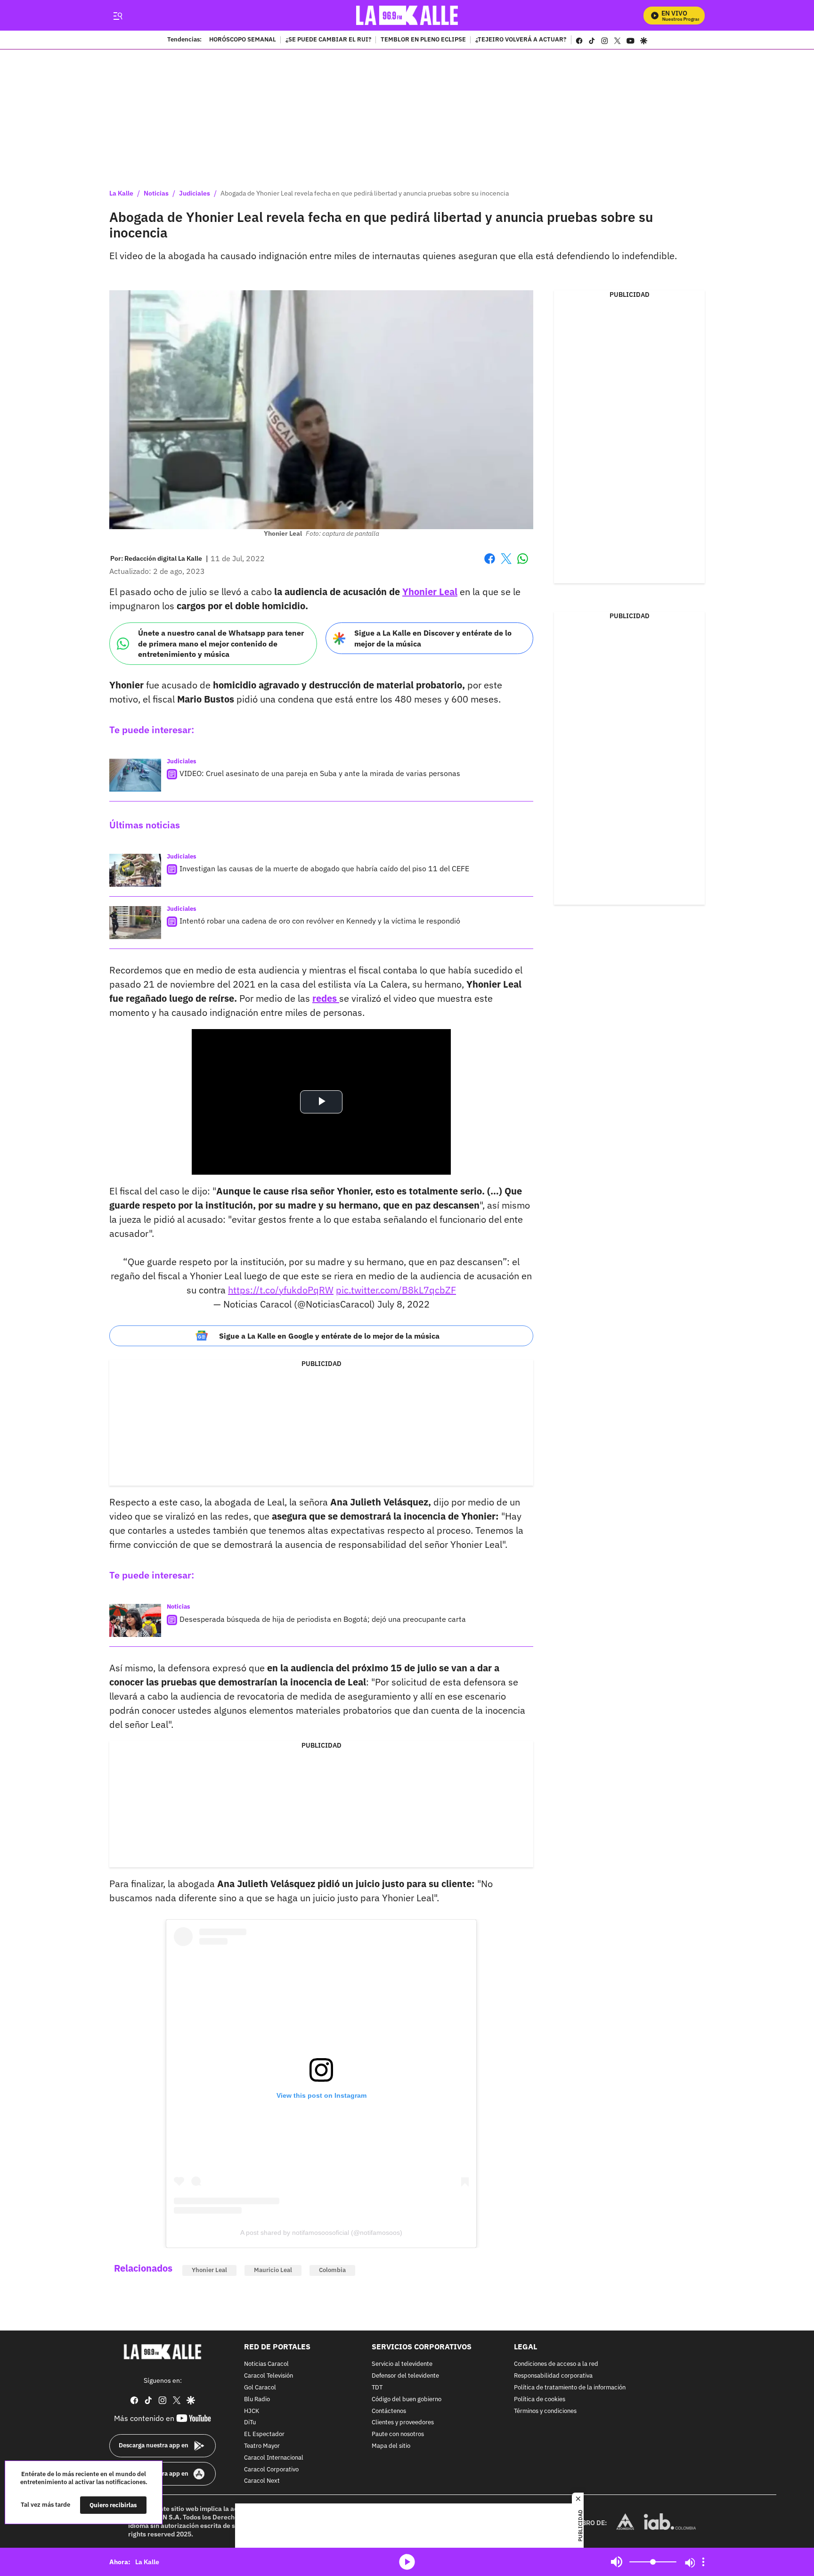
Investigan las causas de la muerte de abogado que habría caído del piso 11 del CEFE (324, 868)
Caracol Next (262, 2481)
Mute (617, 2562)
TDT (377, 2388)
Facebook (490, 564)
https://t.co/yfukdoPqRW (281, 1290)
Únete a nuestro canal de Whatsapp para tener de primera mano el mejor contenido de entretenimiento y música (221, 643)
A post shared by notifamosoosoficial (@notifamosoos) (321, 2233)
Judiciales (195, 193)
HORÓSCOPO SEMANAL (243, 40)
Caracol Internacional (274, 2458)
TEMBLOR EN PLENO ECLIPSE (423, 40)
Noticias (156, 193)
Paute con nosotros (398, 2434)
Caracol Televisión (269, 2376)
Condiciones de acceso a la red (556, 2364)
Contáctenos (389, 2411)
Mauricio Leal (273, 2270)
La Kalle (121, 193)
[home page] (407, 15)
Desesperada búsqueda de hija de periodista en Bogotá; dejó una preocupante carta (323, 1619)
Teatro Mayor (262, 2446)
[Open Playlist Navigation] (703, 2562)
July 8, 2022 (403, 1304)
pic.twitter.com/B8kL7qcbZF (396, 1290)
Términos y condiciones (545, 2411)
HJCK (252, 2411)
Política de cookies (540, 2400)
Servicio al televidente (402, 2364)
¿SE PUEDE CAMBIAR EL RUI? (328, 40)
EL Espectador (264, 2434)
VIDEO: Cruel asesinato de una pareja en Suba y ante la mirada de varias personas (320, 773)
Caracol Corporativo (271, 2469)
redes (326, 998)
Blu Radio (257, 2400)
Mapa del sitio (391, 2446)
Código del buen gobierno (407, 2400)
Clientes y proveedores (403, 2423)
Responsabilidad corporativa (553, 2376)
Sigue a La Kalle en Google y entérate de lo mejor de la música (329, 1336)
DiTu (250, 2423)
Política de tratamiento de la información (570, 2388)
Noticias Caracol (266, 2364)
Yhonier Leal (430, 592)
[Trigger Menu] (118, 16)
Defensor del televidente (405, 2376)
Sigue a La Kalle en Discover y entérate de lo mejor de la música (433, 638)
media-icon (407, 2562)
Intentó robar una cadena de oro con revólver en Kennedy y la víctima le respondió (320, 921)
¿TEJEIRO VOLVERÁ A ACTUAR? (521, 40)
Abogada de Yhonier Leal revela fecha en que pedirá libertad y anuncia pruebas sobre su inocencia (365, 193)
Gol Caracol (260, 2388)
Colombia (332, 2270)
